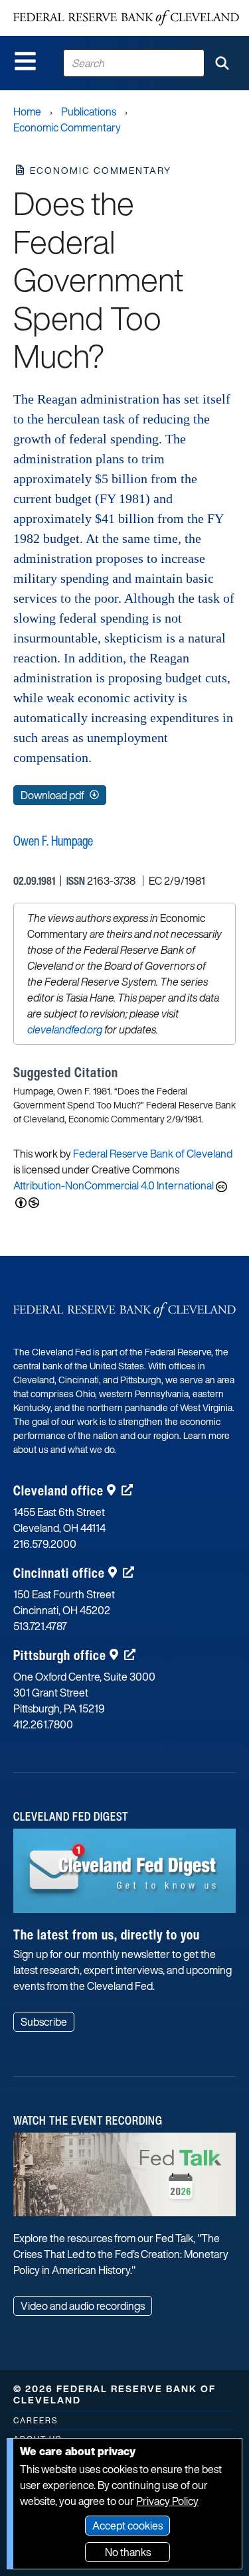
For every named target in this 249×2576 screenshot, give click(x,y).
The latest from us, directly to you (107, 1934)
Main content (64, 7)
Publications (89, 112)
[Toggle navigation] (25, 61)
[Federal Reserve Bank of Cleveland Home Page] (126, 18)
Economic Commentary (67, 127)
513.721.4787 (40, 1626)
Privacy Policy (167, 2501)
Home (27, 112)
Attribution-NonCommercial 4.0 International (114, 1185)
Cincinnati (59, 1573)
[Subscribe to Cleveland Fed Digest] (124, 1875)
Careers (36, 2420)
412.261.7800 (43, 1724)
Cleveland (58, 1490)
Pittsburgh (60, 1655)
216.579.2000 (45, 1544)
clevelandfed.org (65, 1029)
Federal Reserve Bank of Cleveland (153, 1154)
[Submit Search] (222, 63)
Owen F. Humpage (53, 841)
